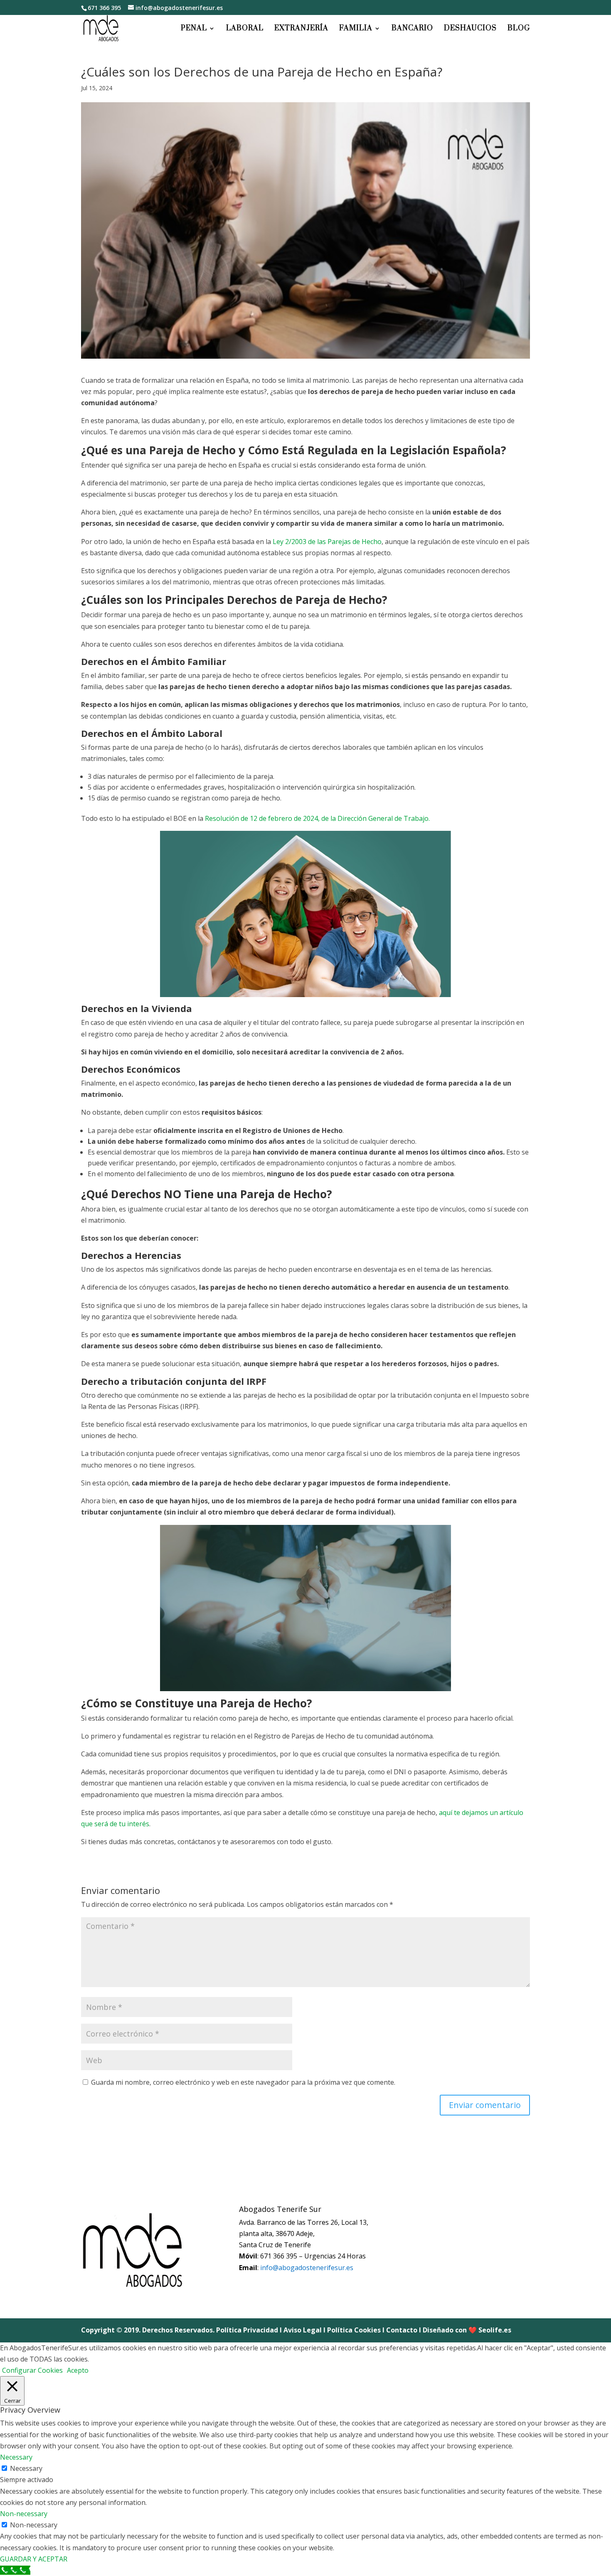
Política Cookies (354, 2330)
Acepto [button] (78, 2370)
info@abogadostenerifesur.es (307, 2268)
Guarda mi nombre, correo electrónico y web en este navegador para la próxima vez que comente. (243, 2082)
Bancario (412, 29)
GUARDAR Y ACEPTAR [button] (34, 2559)
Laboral (245, 29)
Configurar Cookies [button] (32, 2370)
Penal (194, 29)
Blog (519, 29)
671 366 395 (104, 8)
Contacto (402, 2330)
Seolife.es (495, 2330)
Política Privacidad (247, 2330)
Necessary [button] (16, 2457)
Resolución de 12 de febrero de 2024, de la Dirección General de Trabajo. (317, 818)
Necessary (26, 2468)
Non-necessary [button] (24, 2514)
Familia (356, 29)
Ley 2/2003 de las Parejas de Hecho (327, 542)
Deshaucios (470, 29)
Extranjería (301, 29)
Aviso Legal (303, 2330)
